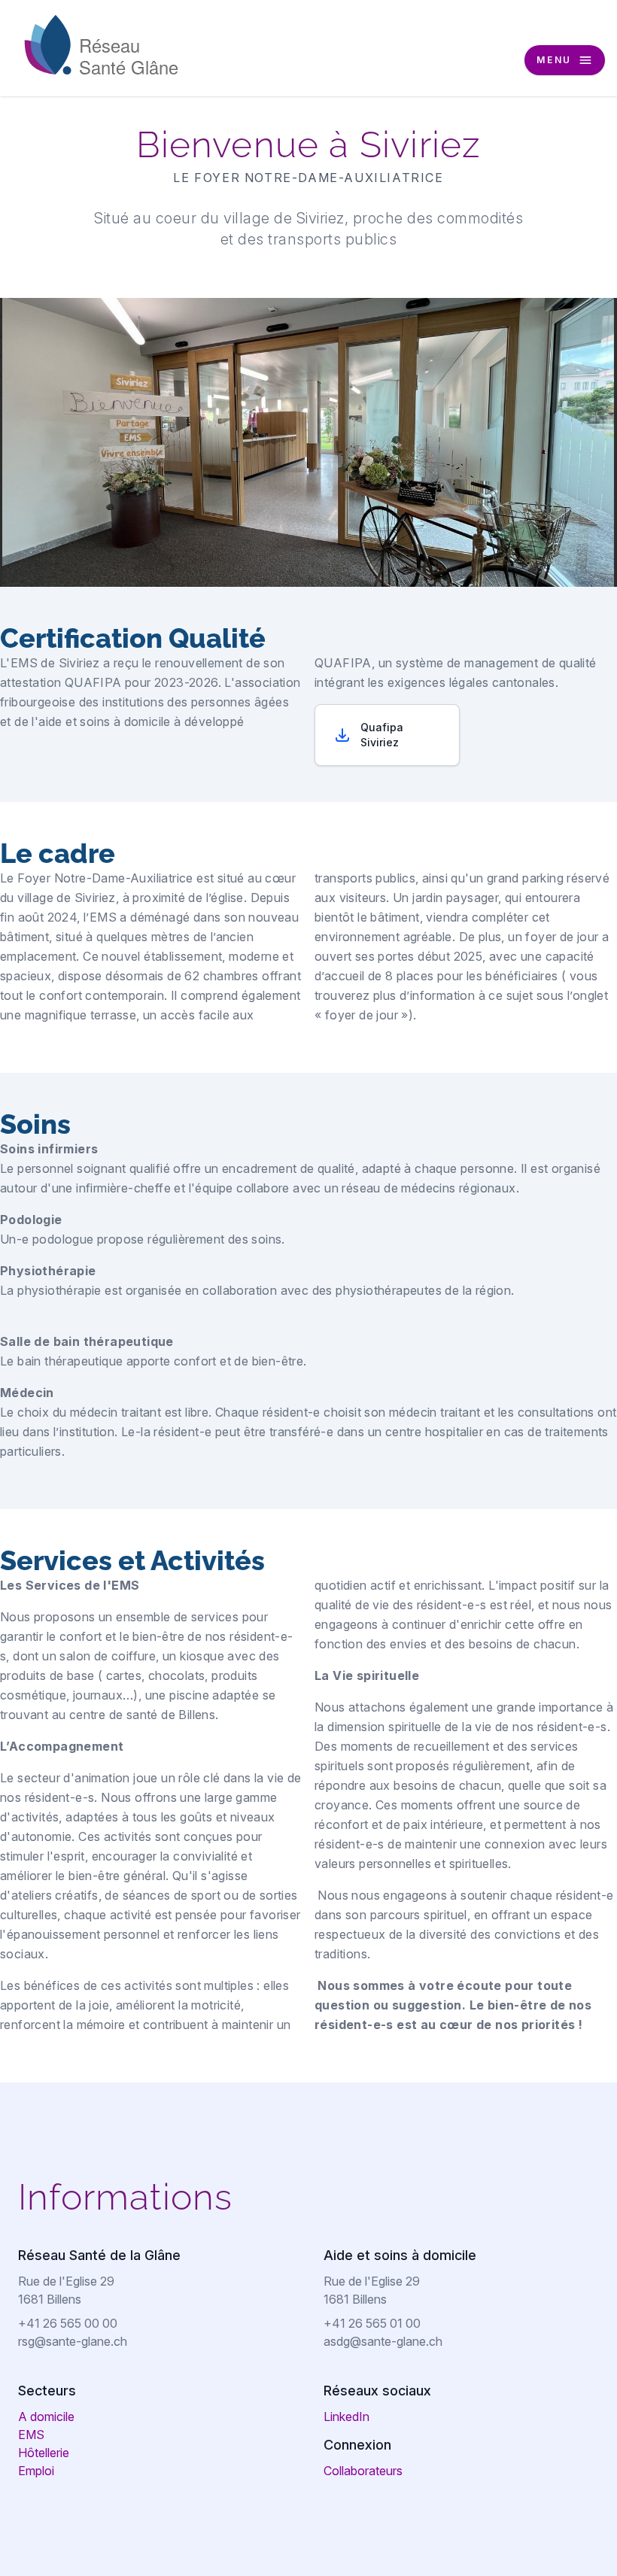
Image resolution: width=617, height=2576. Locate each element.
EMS (31, 2435)
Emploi (36, 2471)
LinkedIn (346, 2417)
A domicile (46, 2417)
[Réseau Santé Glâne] (102, 44)
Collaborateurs (363, 2471)
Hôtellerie (44, 2453)
